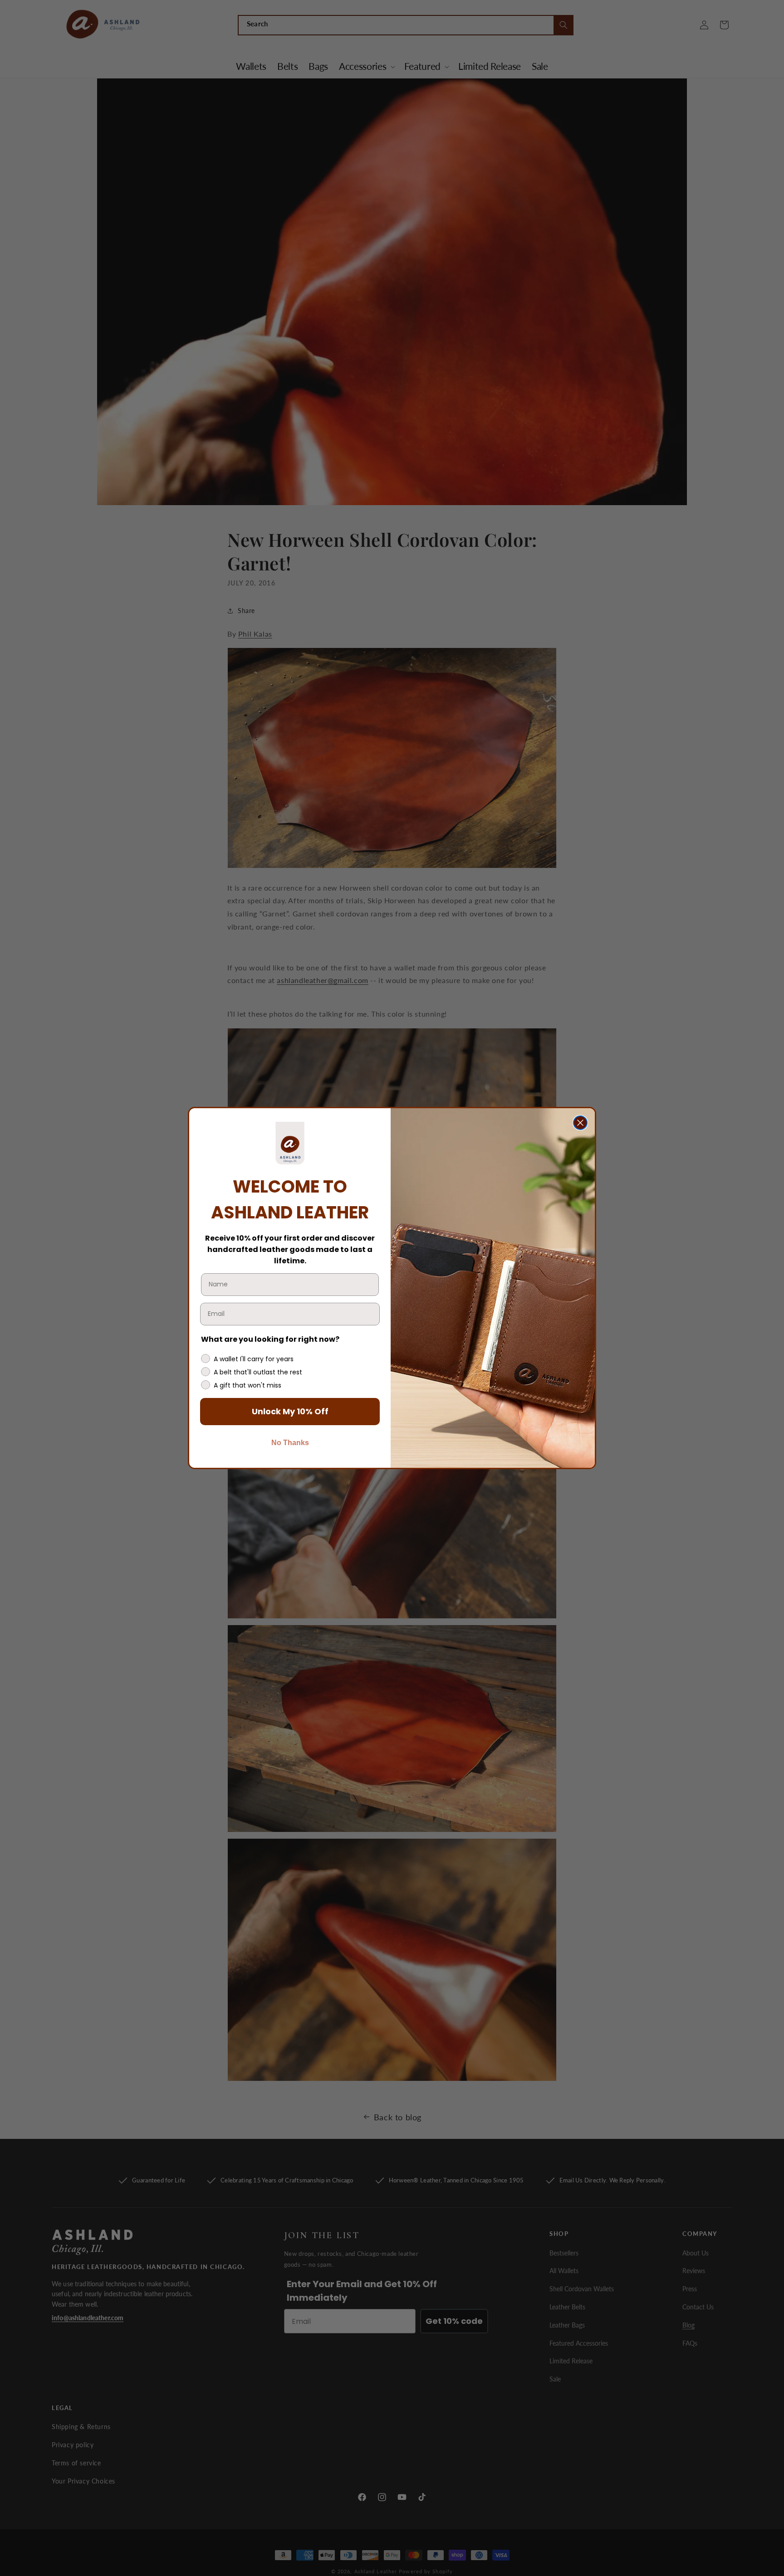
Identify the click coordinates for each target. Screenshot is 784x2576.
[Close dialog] (580, 1123)
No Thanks (290, 1443)
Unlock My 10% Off (290, 1411)
